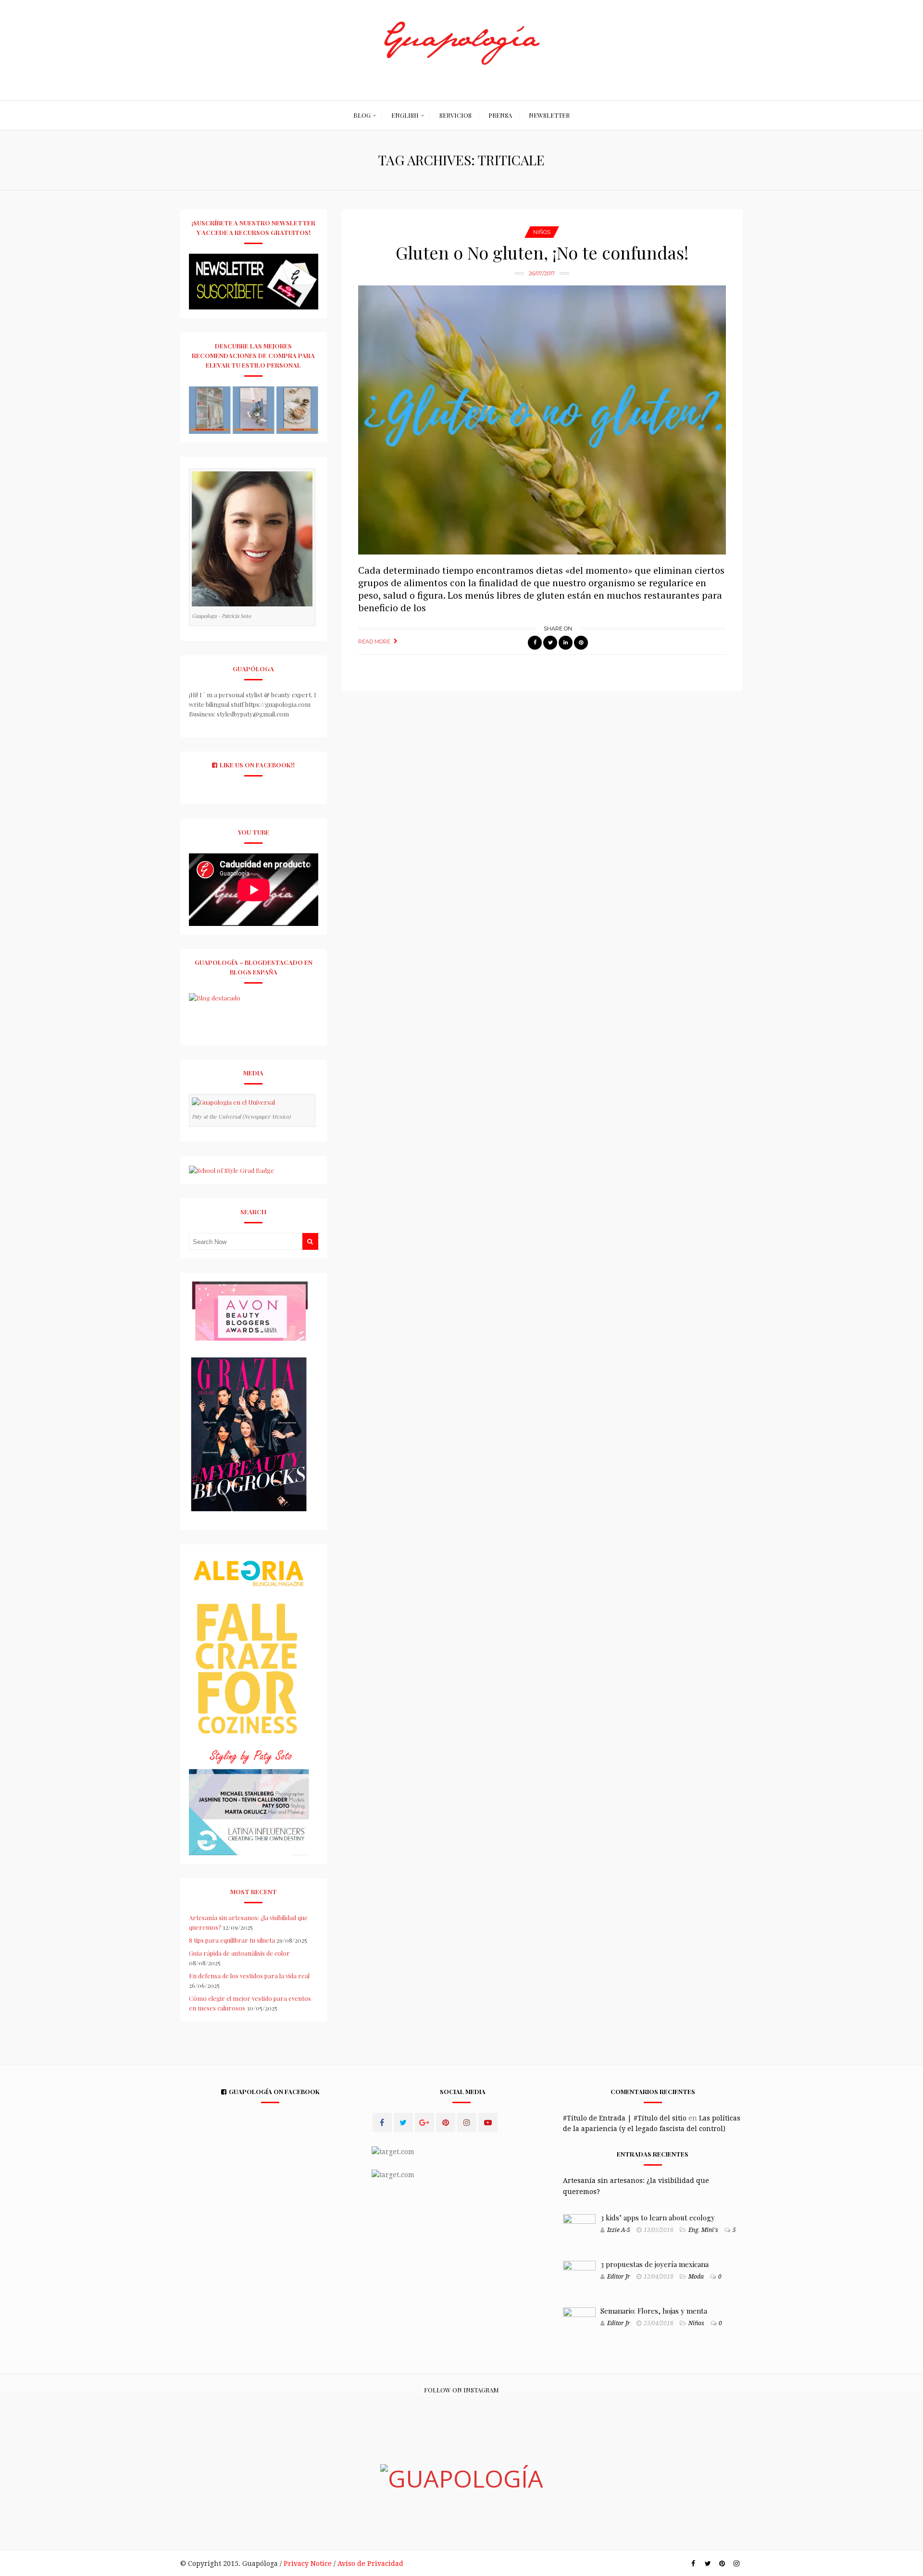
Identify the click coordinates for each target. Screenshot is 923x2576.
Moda (696, 2277)
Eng (693, 2230)
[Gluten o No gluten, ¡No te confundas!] (542, 420)
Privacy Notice (308, 2564)
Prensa (500, 115)
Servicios (455, 115)
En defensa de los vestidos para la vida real (249, 1976)
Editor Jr (619, 2277)
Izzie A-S (619, 2230)
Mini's (710, 2230)
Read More (374, 641)
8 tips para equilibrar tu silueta (232, 1940)
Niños (542, 232)
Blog (362, 115)
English (405, 115)
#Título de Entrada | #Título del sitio (625, 2118)
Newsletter (549, 115)
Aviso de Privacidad (370, 2564)
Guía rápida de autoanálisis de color (239, 1953)
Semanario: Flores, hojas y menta (654, 2311)
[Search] (310, 1241)
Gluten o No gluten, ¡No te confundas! (542, 252)
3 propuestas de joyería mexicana (655, 2264)
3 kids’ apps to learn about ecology (658, 2218)
